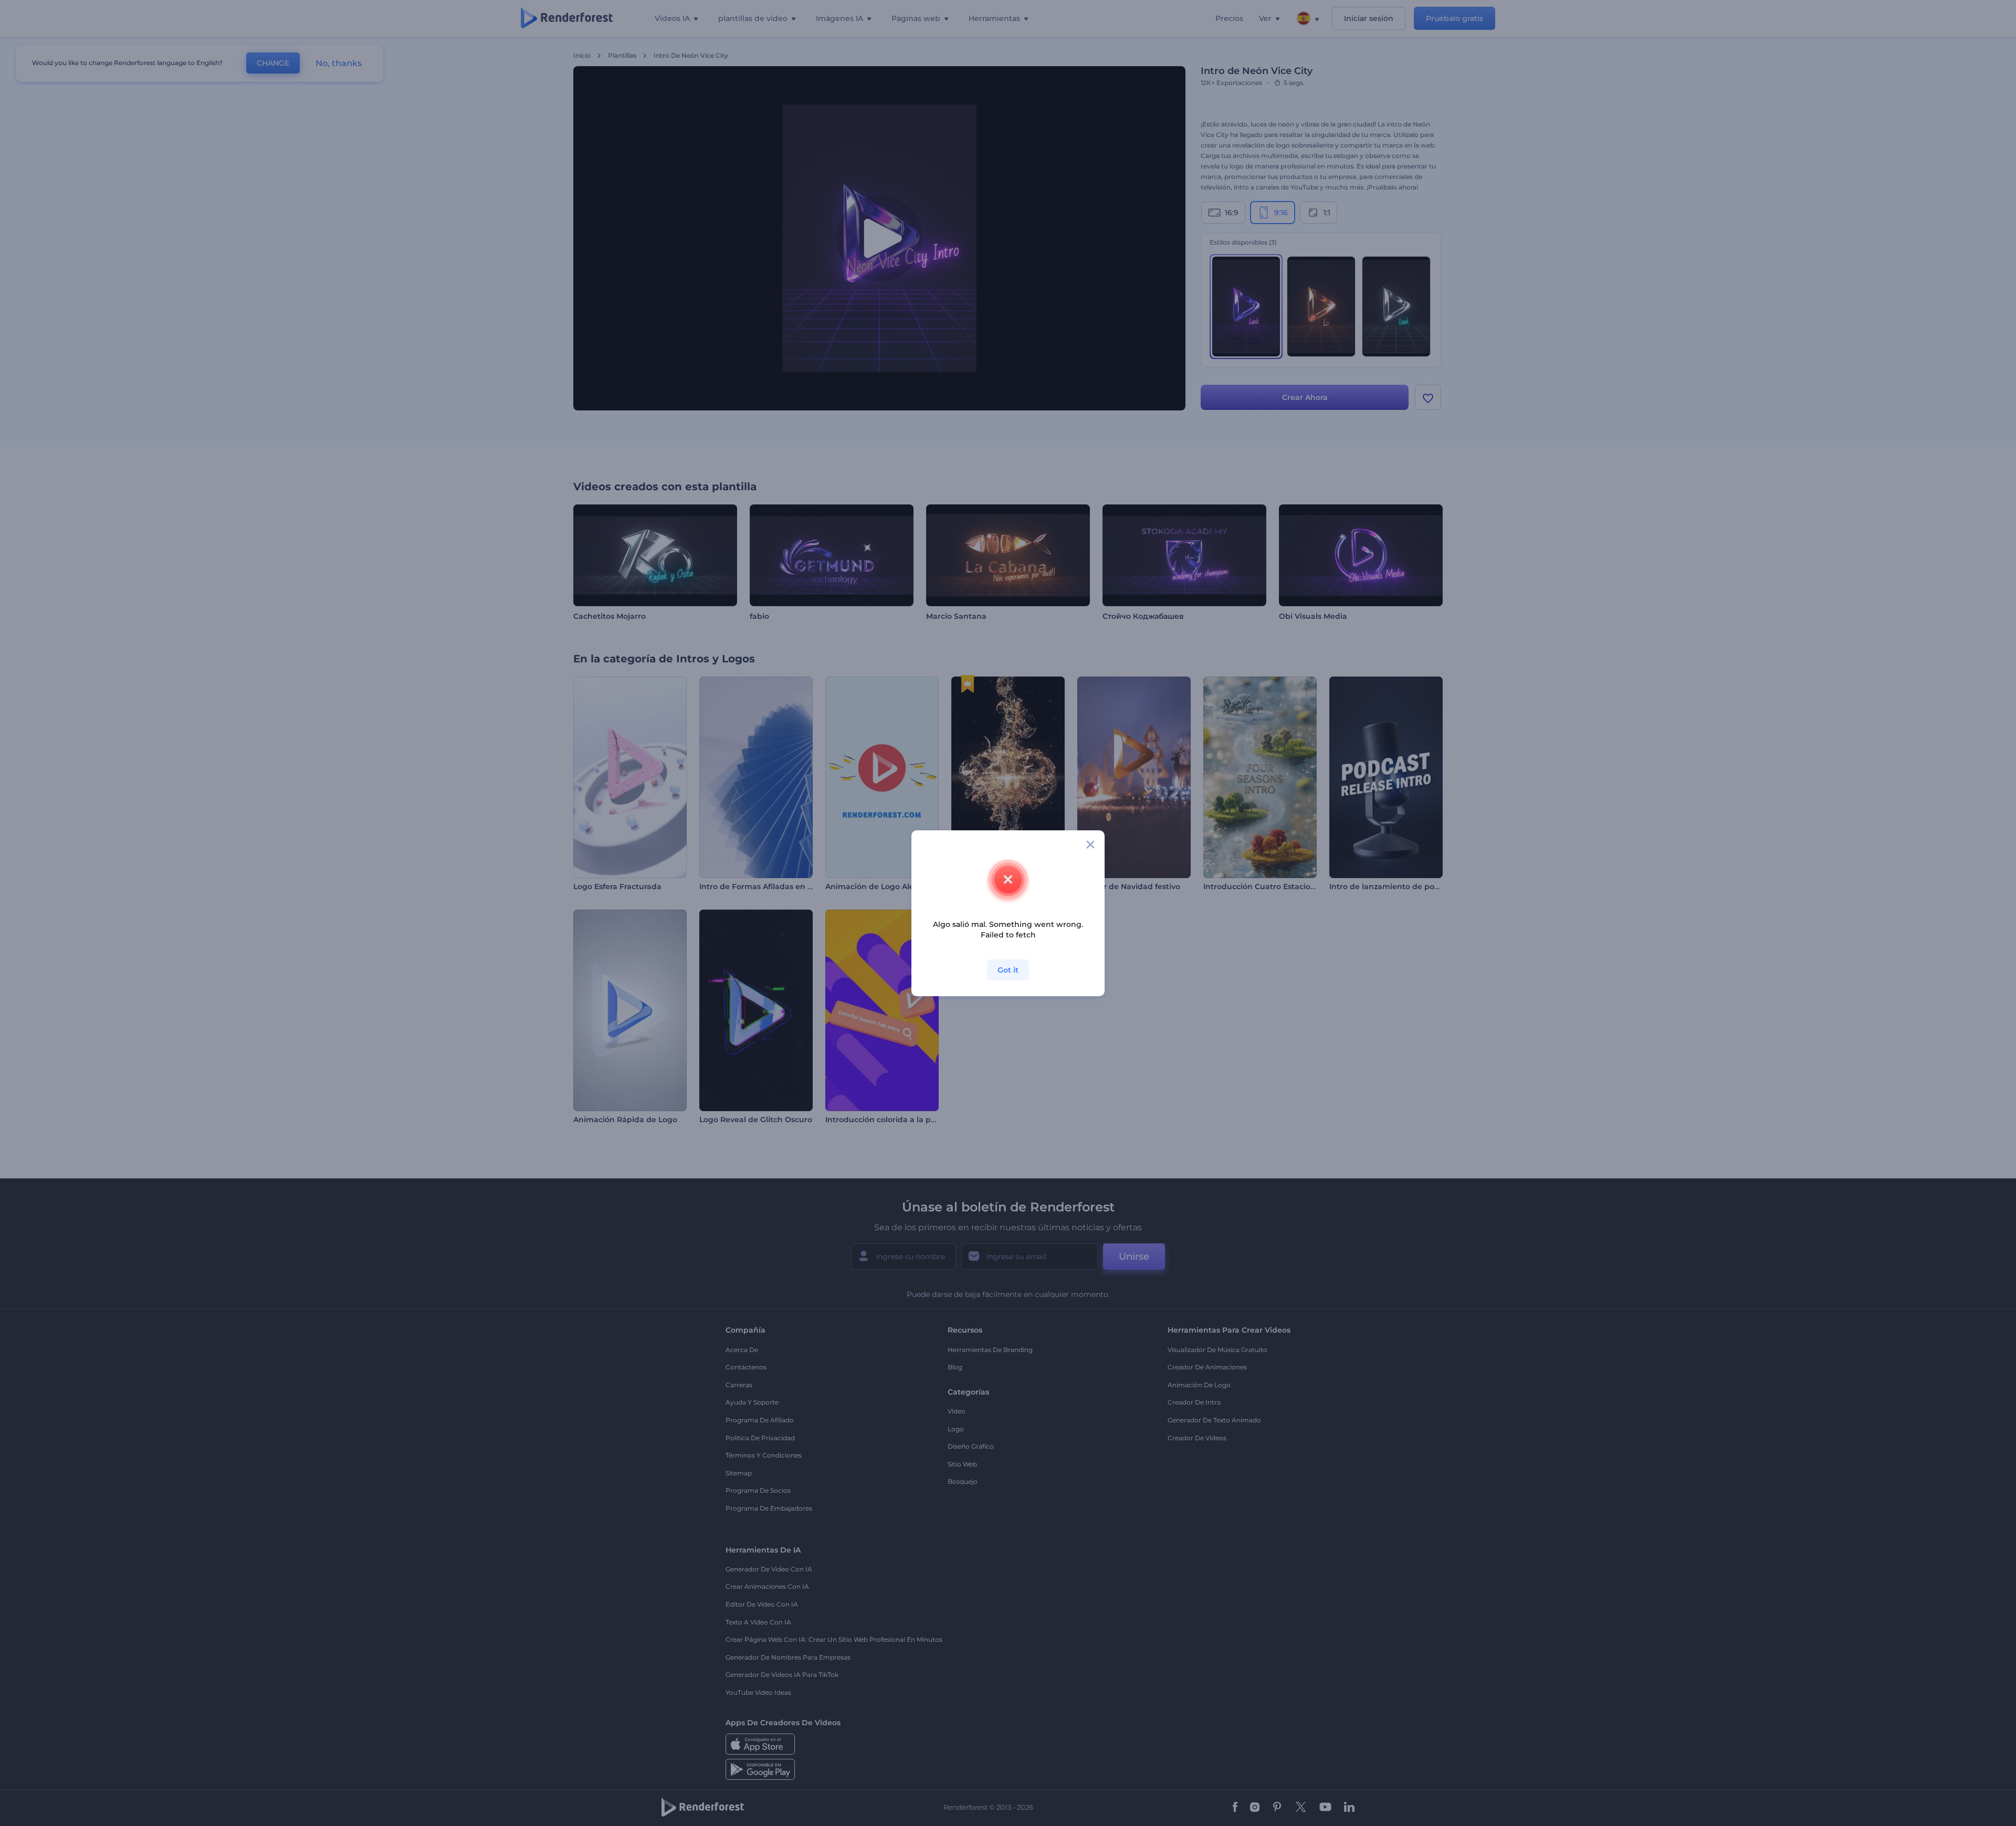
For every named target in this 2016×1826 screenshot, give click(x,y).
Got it (1008, 970)
